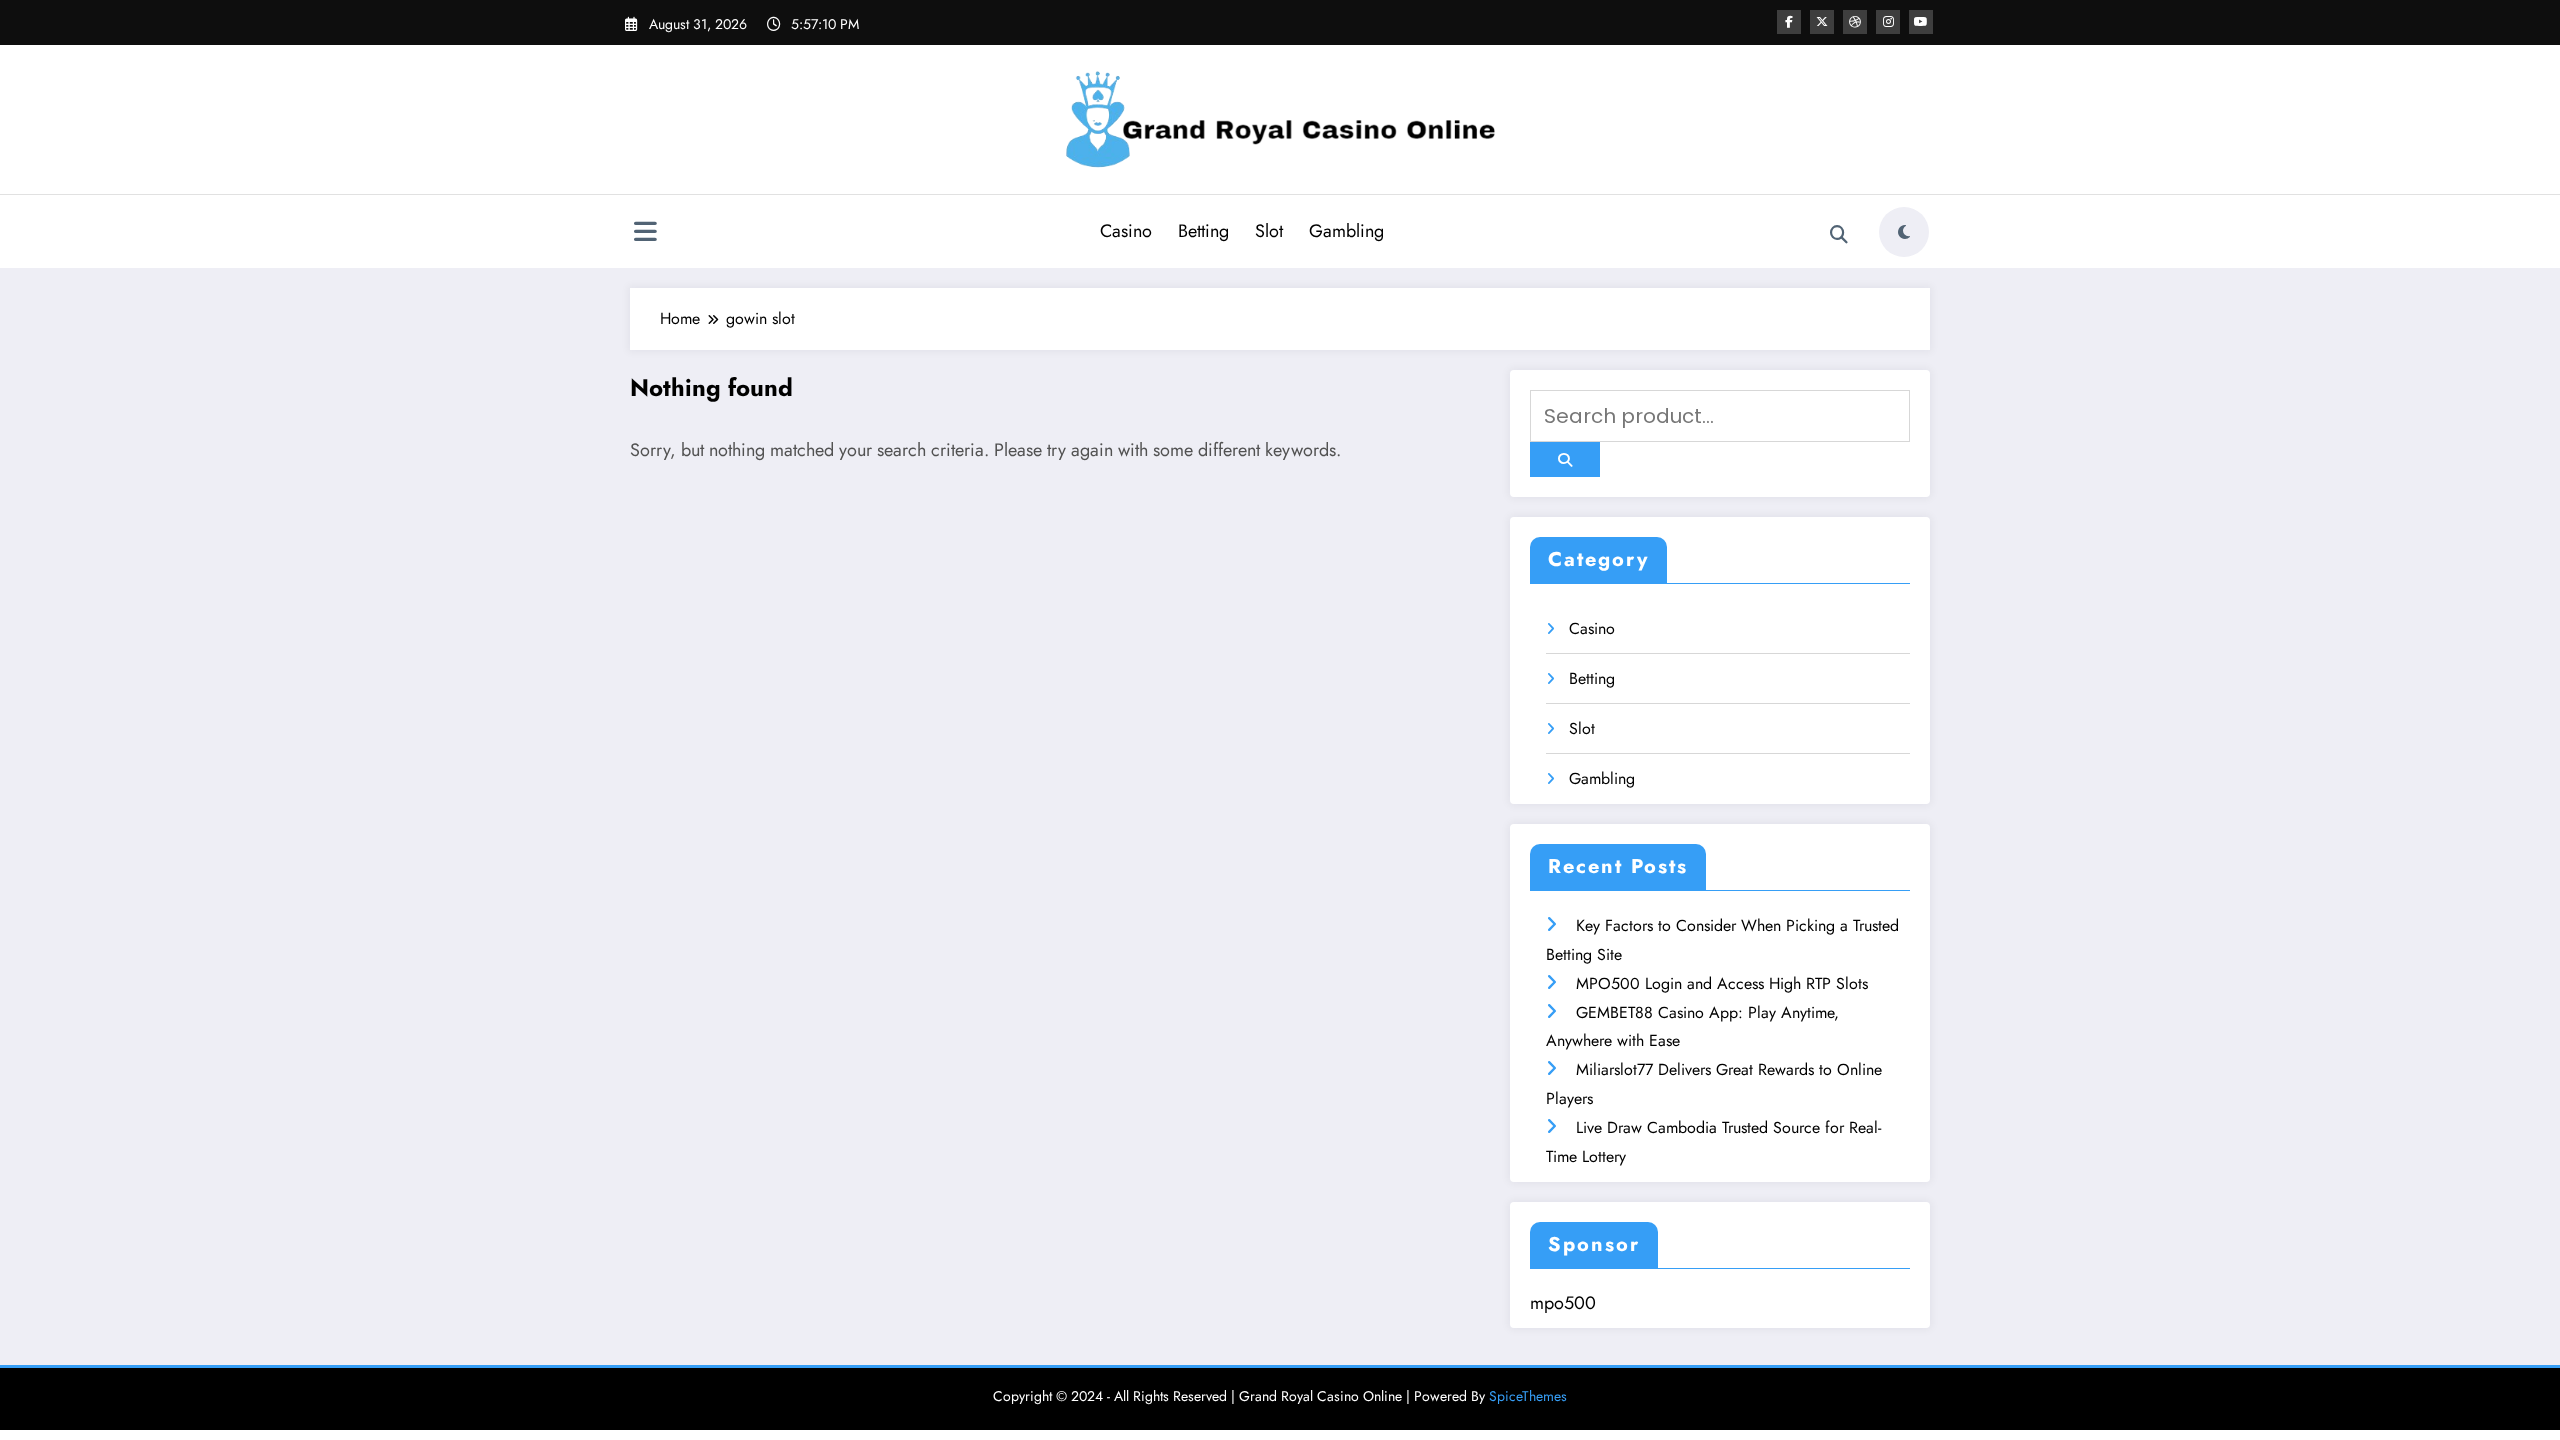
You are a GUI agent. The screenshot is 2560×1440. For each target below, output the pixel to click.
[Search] (1839, 235)
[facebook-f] (1789, 22)
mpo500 (1563, 1303)
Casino (1126, 231)
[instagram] (1888, 22)
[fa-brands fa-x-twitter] (1822, 22)
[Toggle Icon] (645, 234)
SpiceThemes (1528, 1396)
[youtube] (1921, 22)
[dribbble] (1855, 22)
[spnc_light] (1904, 232)
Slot (1269, 231)
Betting (1203, 231)
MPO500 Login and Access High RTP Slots (1722, 983)
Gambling (1346, 231)
